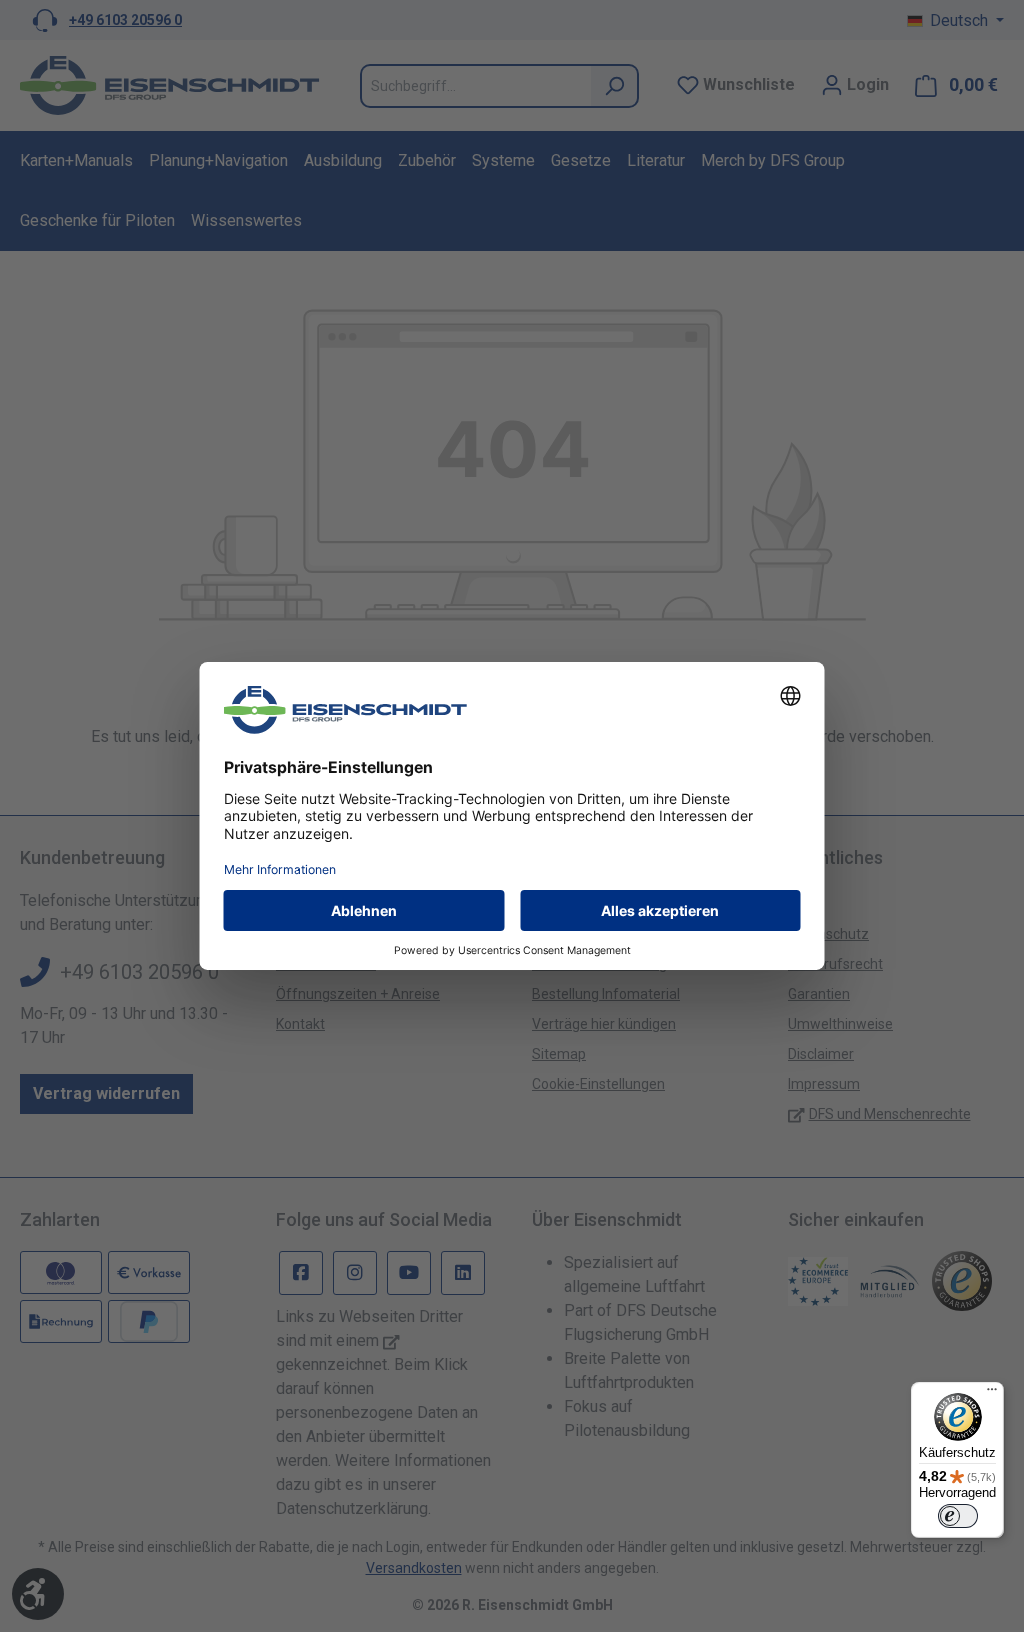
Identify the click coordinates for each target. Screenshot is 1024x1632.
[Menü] (992, 1394)
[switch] (958, 1516)
